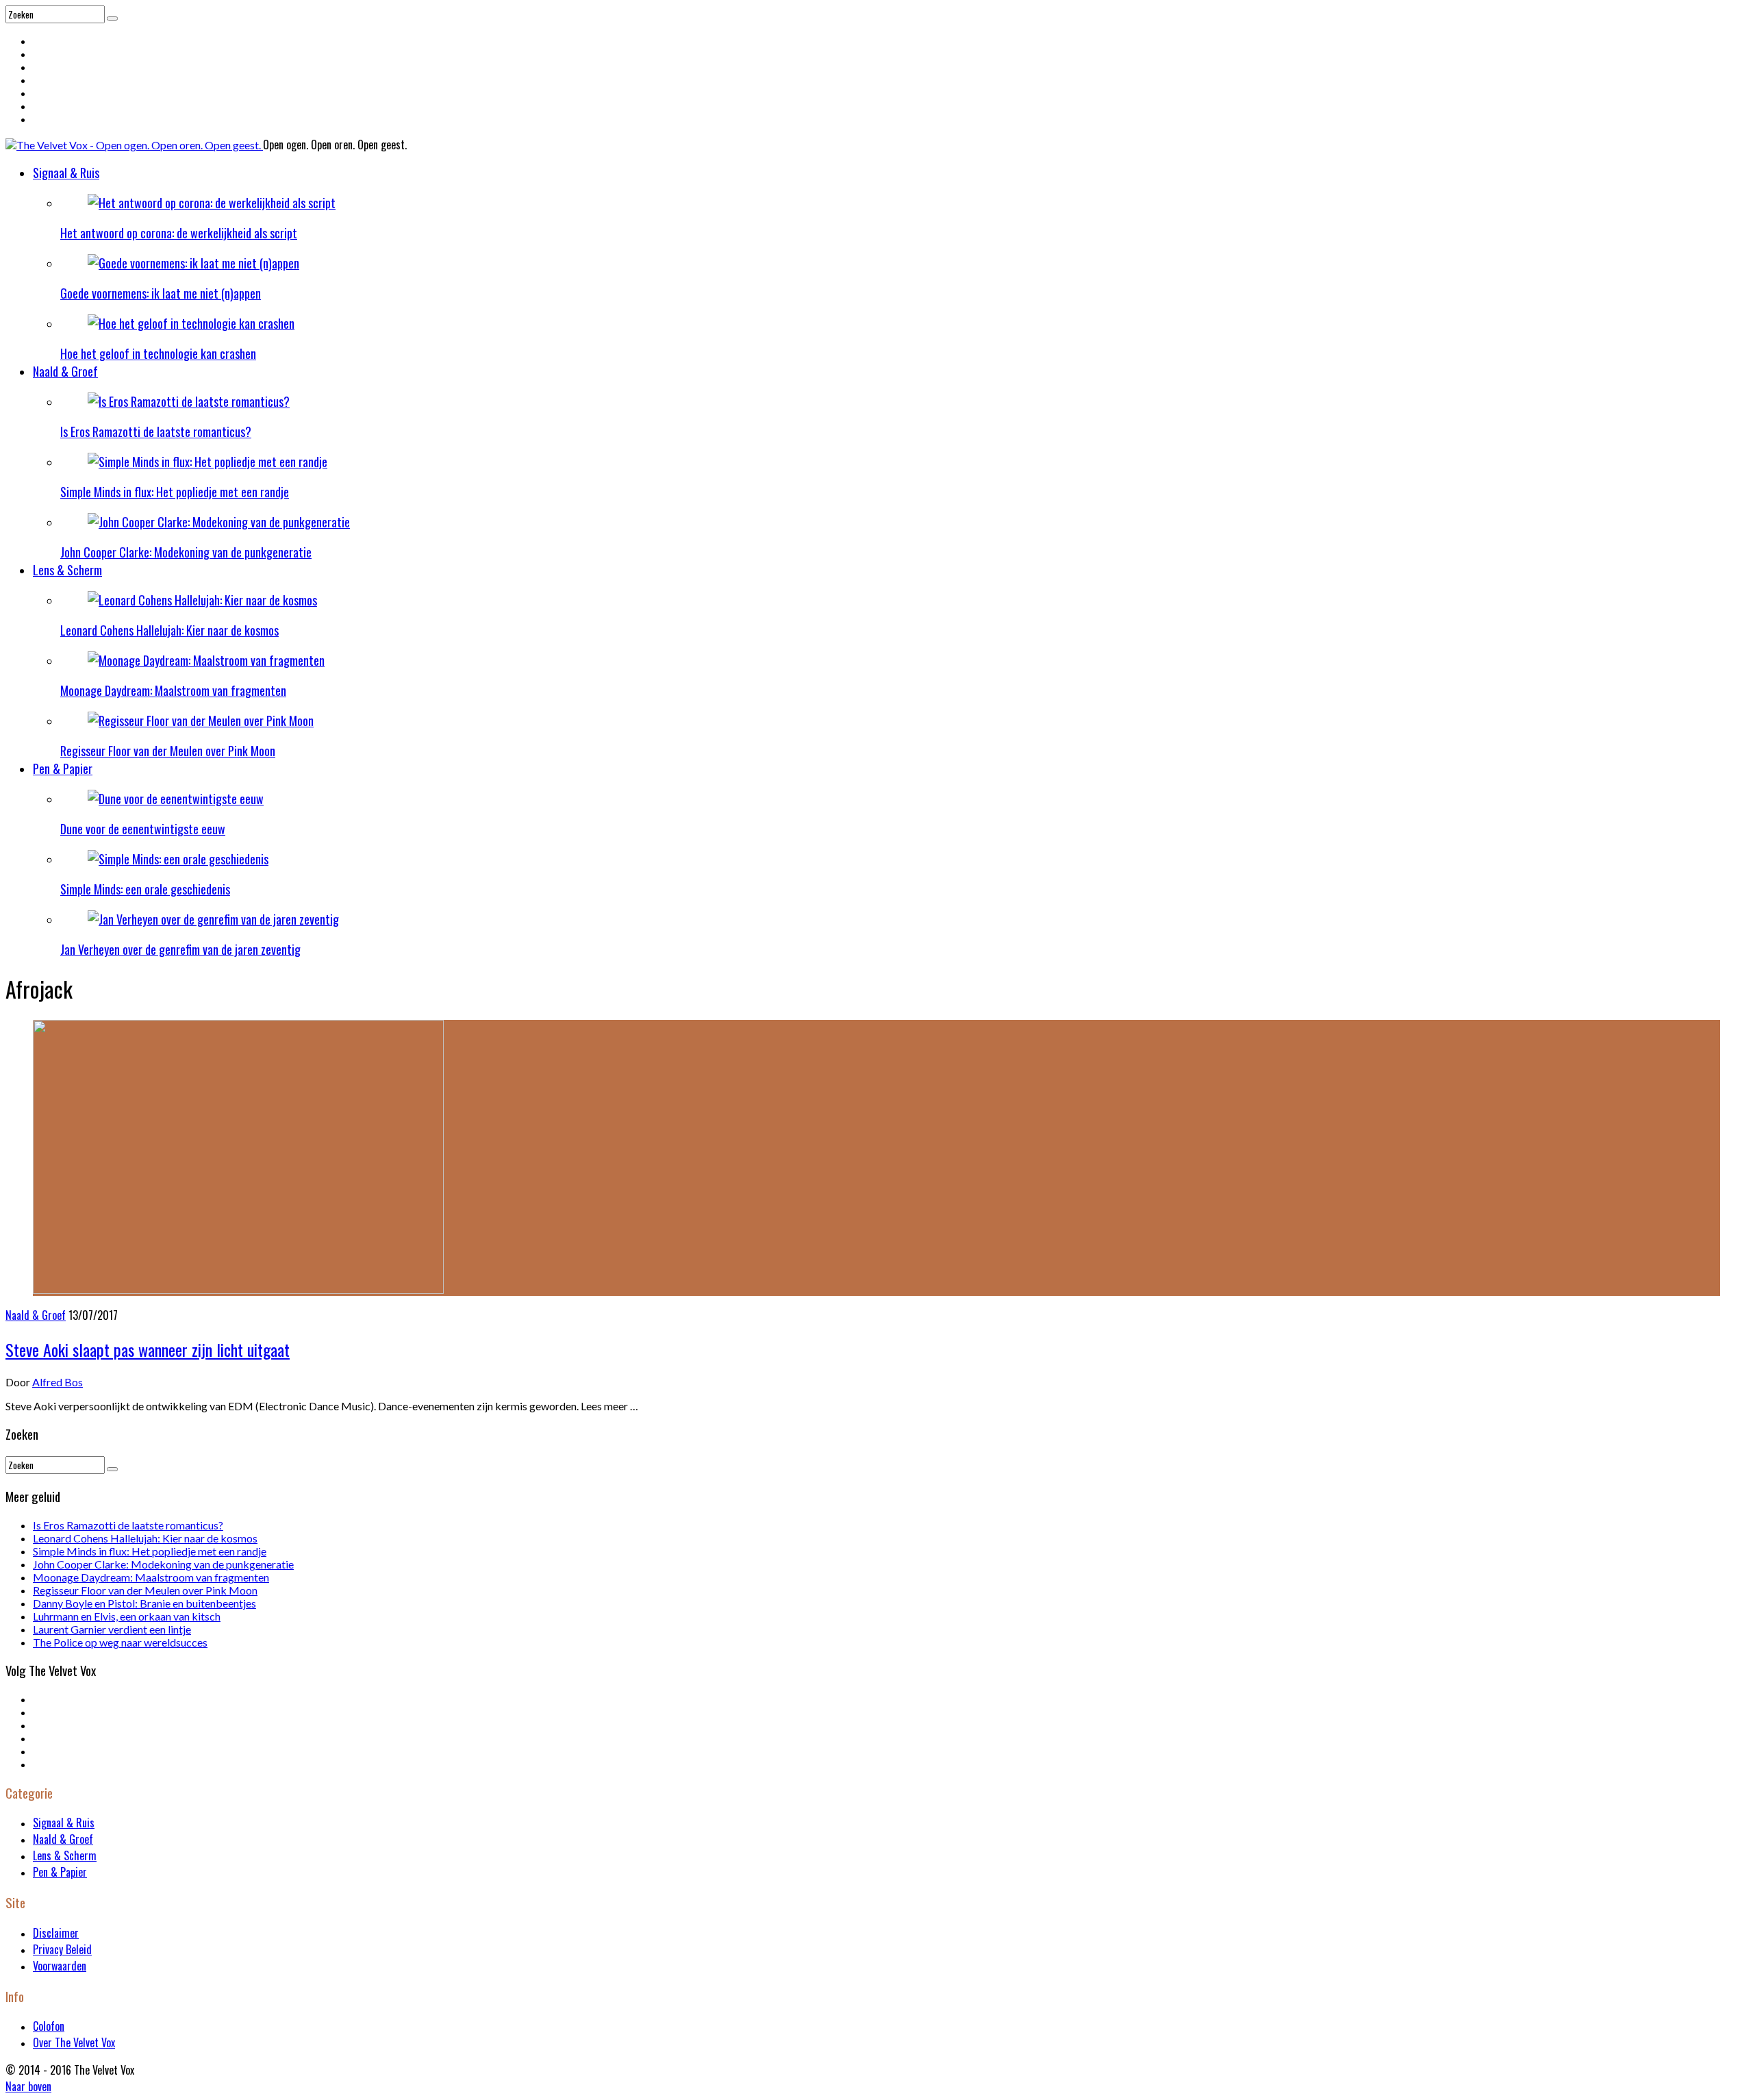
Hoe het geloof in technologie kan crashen (158, 353)
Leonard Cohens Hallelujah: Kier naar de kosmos (169, 630)
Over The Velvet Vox (74, 2042)
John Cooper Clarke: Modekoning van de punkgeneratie (186, 552)
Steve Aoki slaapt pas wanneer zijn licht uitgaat (148, 1349)
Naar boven (28, 2086)
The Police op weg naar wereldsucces (120, 1642)
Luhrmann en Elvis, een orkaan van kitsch (127, 1616)
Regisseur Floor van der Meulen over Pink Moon (168, 751)
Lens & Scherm (67, 570)
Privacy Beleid (62, 1949)
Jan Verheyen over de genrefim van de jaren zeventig (180, 949)
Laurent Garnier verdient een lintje (112, 1629)
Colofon (49, 2026)
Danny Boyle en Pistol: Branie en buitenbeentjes (144, 1603)
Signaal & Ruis (66, 173)
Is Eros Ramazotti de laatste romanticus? (156, 432)
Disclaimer (56, 1933)
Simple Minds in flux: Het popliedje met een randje (175, 492)
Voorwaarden (60, 1966)
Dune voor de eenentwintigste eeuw (143, 829)
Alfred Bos (58, 1382)
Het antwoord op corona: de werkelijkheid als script (179, 233)
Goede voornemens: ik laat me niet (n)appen (161, 293)
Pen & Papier (63, 768)
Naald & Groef (65, 371)
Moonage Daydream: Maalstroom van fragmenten (173, 690)
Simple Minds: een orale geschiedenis (145, 889)
